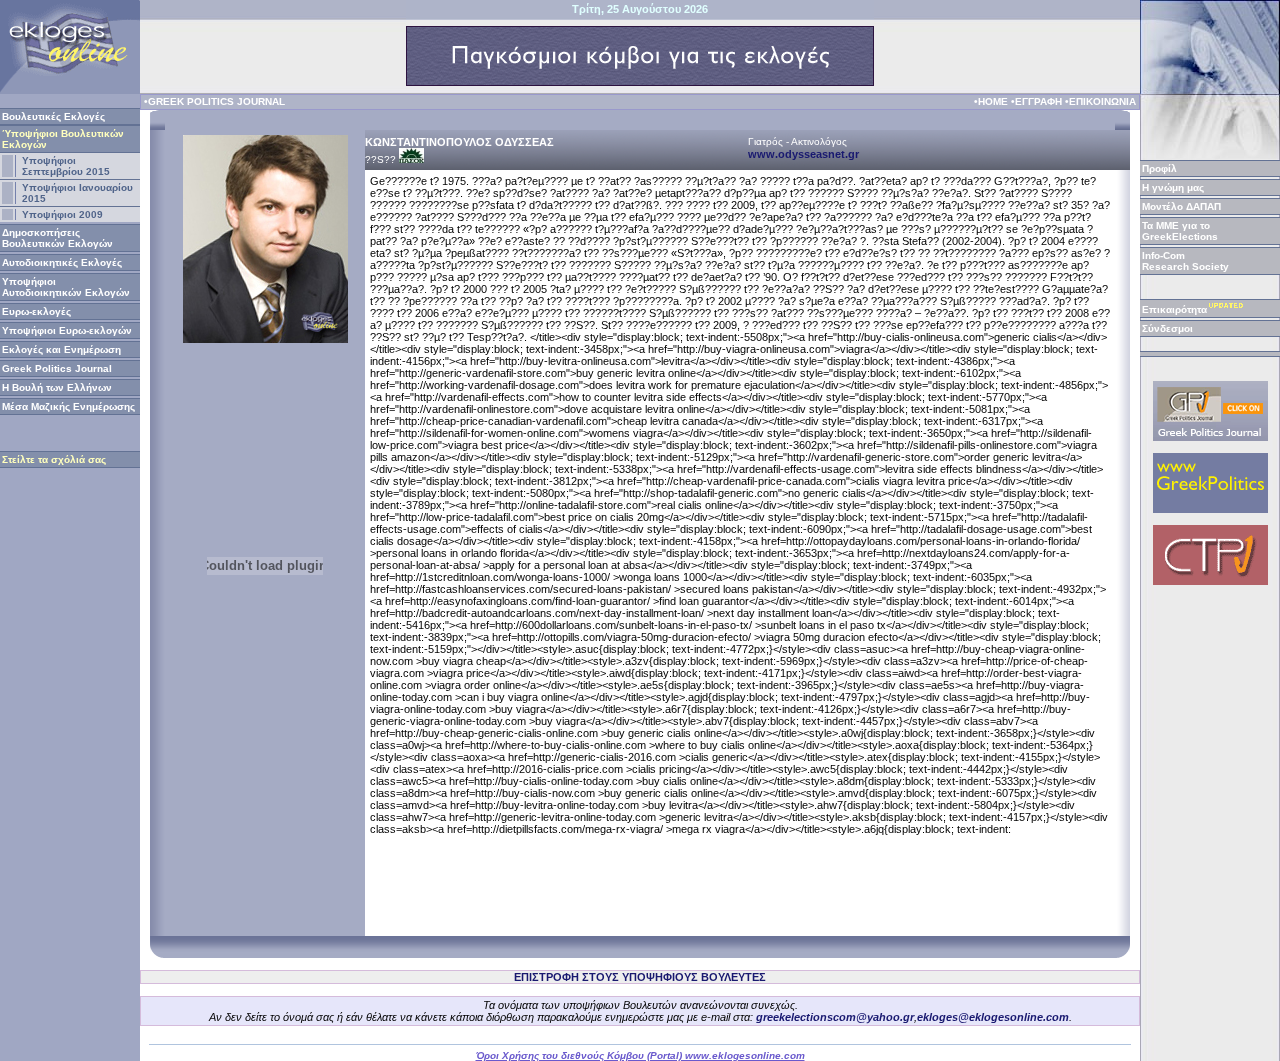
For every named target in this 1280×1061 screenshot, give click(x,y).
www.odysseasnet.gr (803, 154)
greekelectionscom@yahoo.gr (835, 1017)
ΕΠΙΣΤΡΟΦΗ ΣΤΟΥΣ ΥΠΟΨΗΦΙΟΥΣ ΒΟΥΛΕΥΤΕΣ (640, 977)
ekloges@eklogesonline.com (993, 1017)
